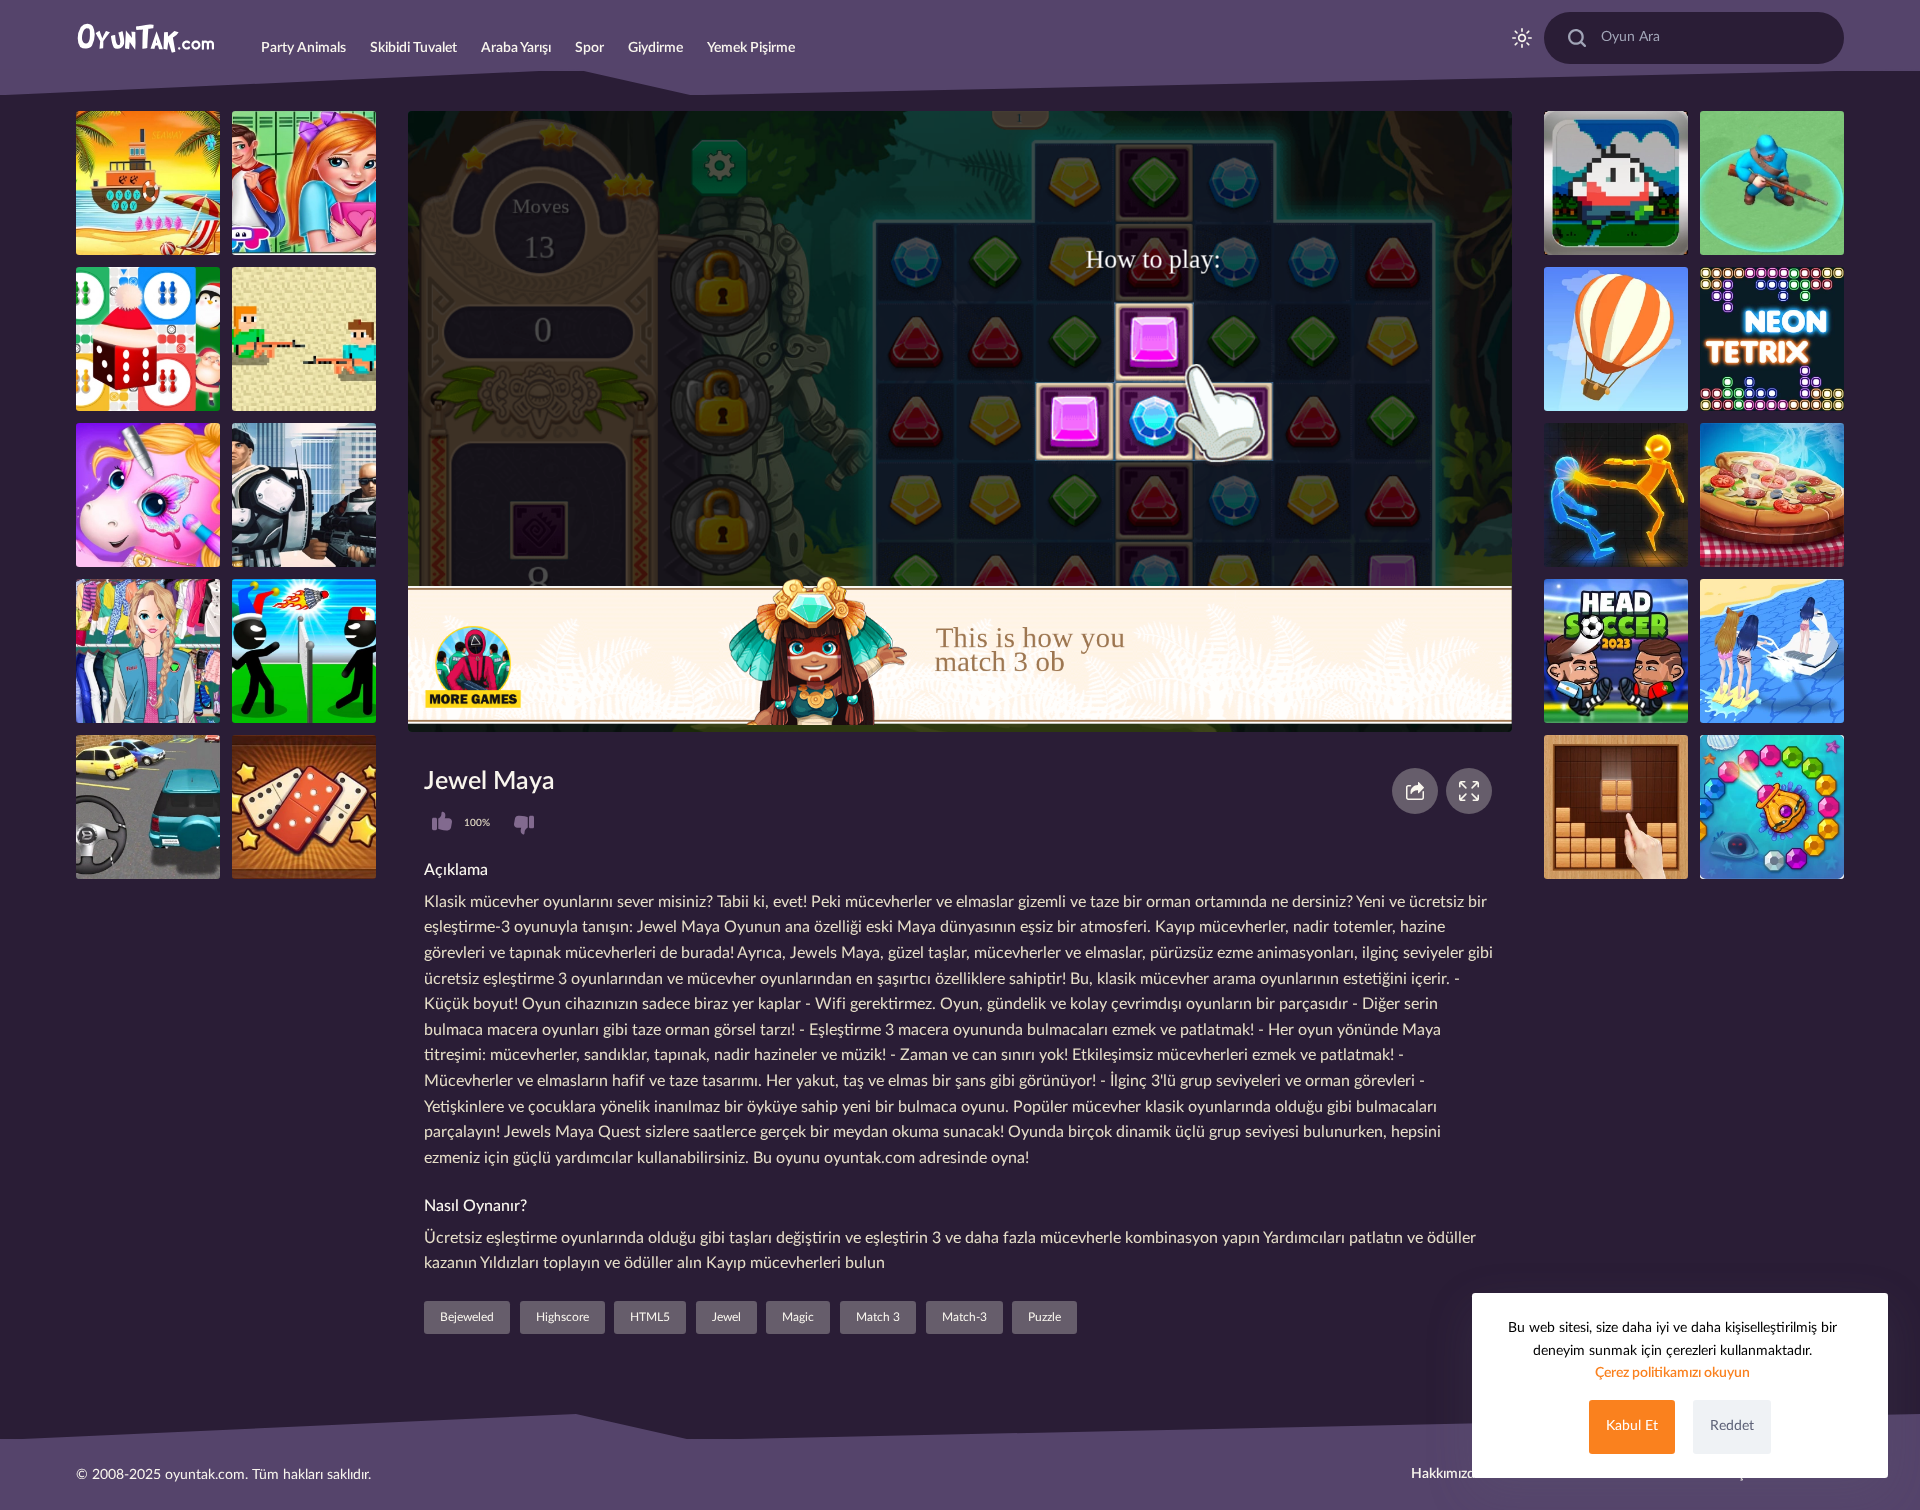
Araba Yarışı (516, 48)
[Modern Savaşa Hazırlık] (1772, 183)
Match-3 (964, 1317)
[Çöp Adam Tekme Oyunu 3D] (1616, 495)
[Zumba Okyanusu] (1772, 807)
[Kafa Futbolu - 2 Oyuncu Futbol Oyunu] (1616, 651)
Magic (798, 1317)
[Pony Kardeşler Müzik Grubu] (148, 495)
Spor (589, 48)
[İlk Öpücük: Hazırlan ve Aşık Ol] (304, 183)
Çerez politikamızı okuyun (1672, 1373)
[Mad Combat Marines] (304, 495)
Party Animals (303, 48)
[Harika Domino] (304, 807)
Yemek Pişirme (751, 48)
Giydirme (655, 48)
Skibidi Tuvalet (413, 48)
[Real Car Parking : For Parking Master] (148, 807)
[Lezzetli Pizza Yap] (1772, 495)
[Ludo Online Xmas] (148, 339)
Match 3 (878, 1317)
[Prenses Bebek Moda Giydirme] (148, 651)
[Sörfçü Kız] (1772, 651)
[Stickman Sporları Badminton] (304, 651)
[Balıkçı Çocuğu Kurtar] (148, 183)
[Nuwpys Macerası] (1616, 183)
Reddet (1732, 1426)
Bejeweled (467, 1317)
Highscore (562, 1317)
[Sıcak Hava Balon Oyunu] (1616, 339)
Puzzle (1044, 1317)
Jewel (726, 1317)
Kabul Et (1632, 1426)
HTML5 (650, 1317)
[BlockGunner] (304, 339)
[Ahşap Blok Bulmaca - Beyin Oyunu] (1616, 807)
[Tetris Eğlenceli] (1772, 339)
